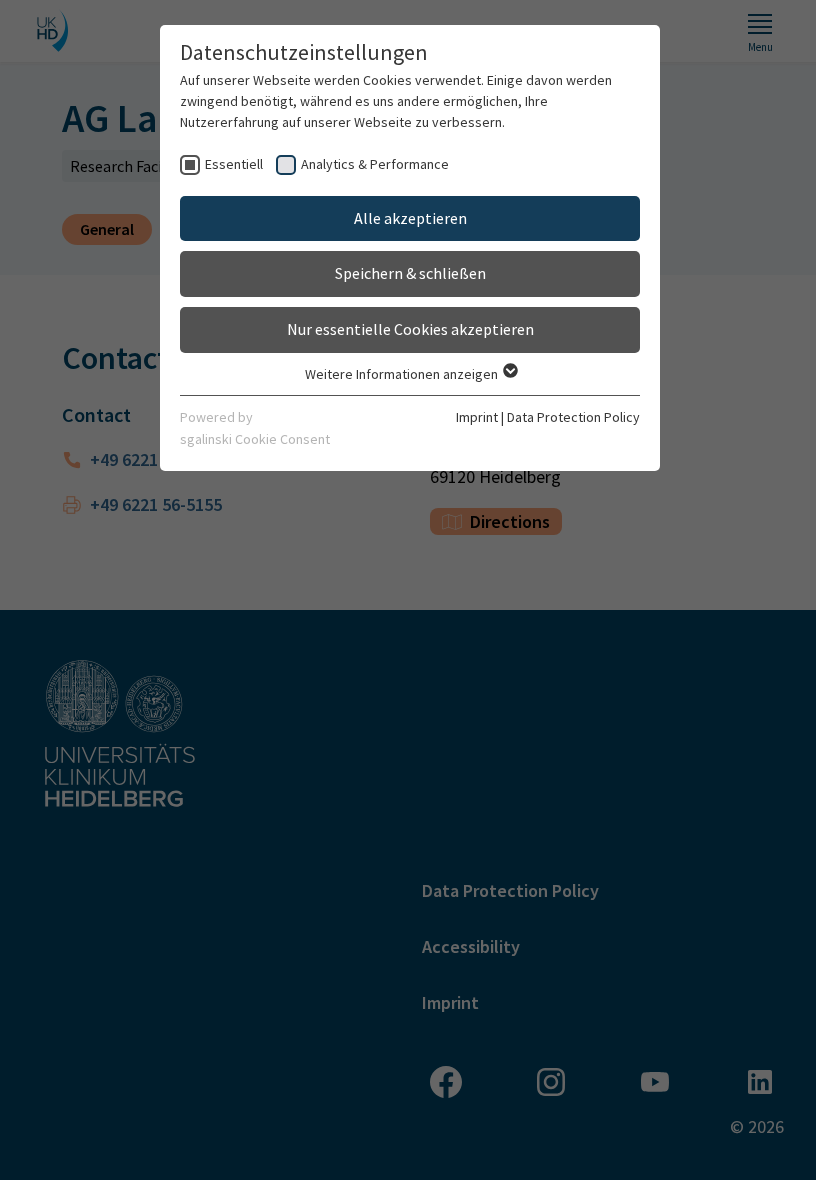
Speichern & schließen (410, 273)
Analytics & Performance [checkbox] (375, 164)
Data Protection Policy (573, 417)
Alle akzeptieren (410, 218)
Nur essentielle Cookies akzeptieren (410, 329)
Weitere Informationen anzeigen (403, 374)
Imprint (477, 417)
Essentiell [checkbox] (234, 164)
